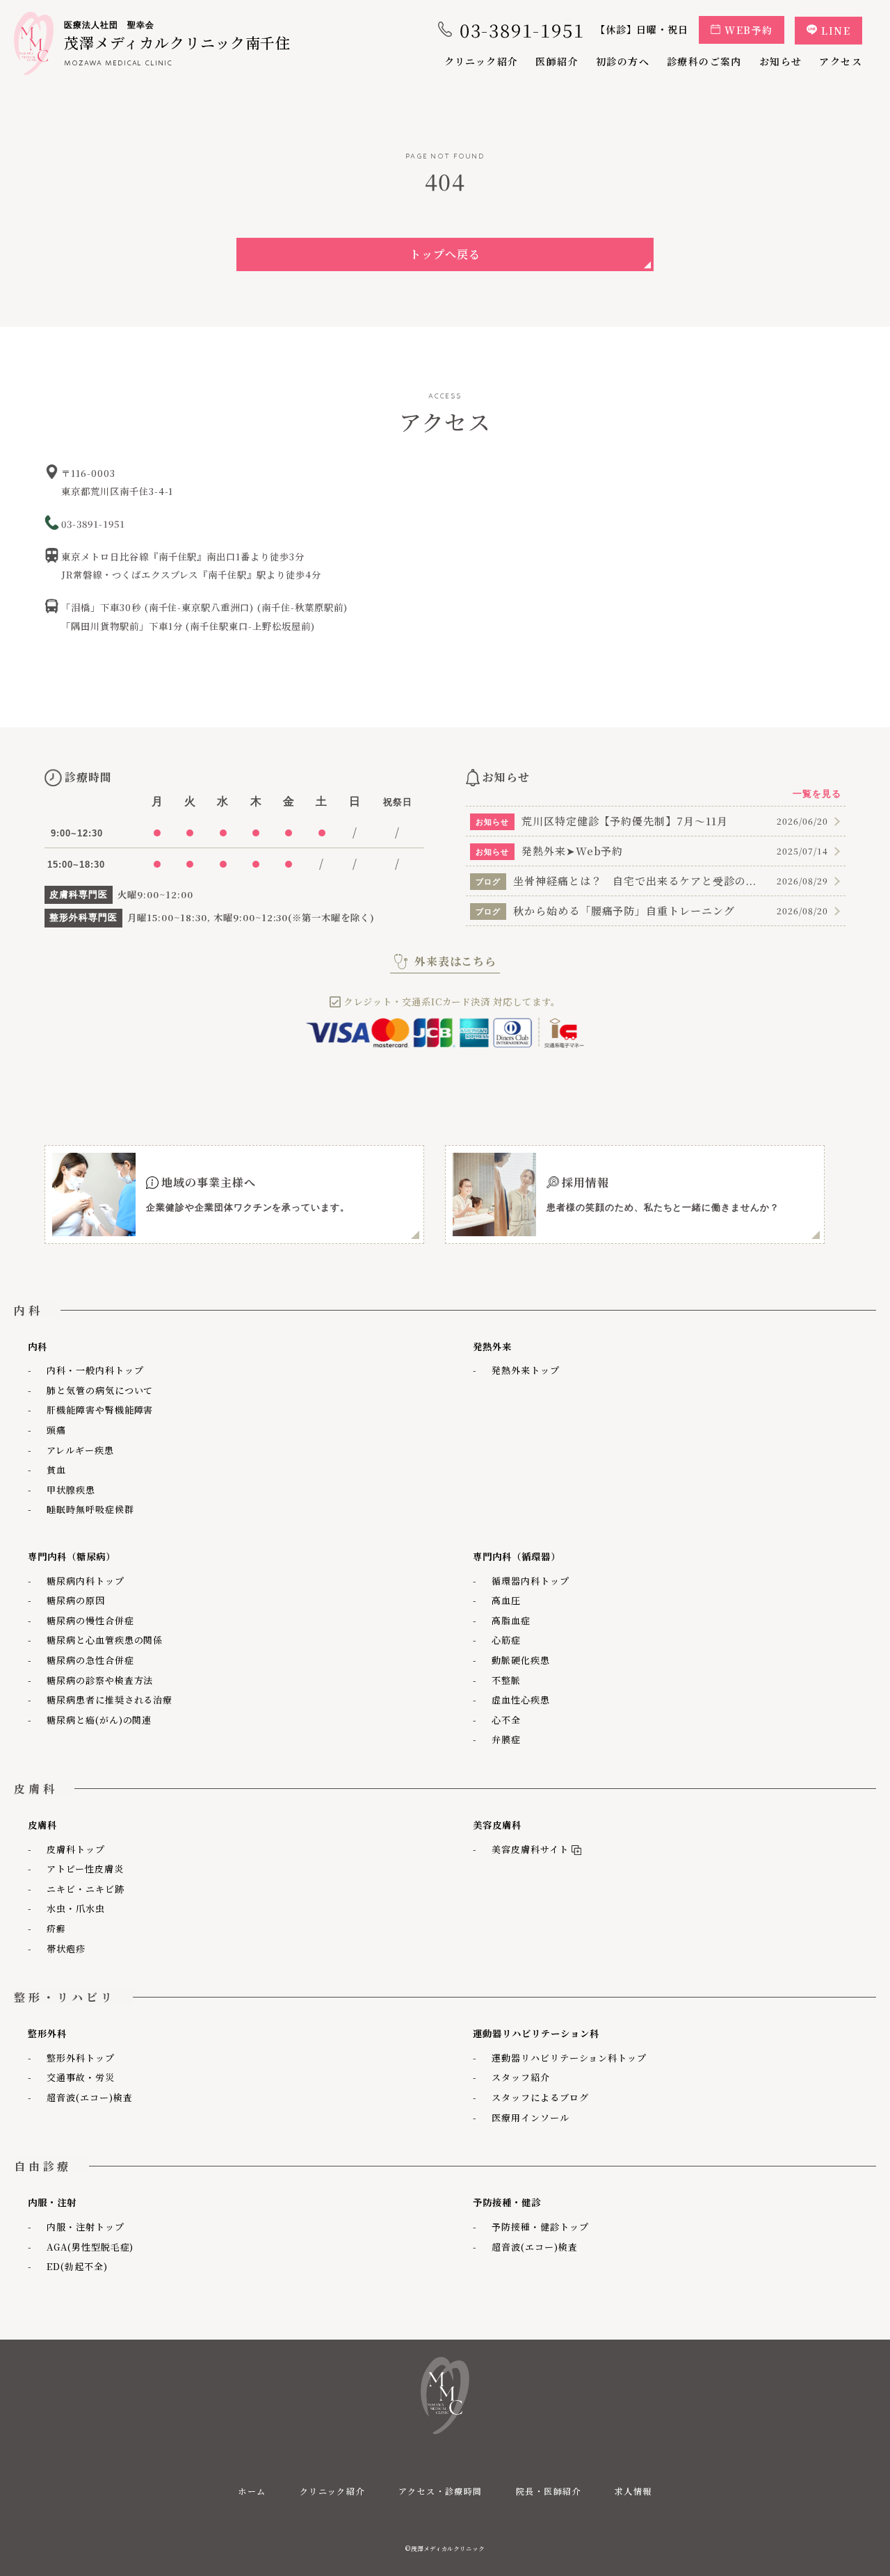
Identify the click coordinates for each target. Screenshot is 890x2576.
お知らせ (781, 61)
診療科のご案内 (704, 61)
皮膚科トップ (76, 1849)
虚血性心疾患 (521, 1700)
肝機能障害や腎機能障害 (100, 1410)
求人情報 (633, 2491)
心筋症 (506, 1640)
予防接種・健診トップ (540, 2227)
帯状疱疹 (66, 1949)
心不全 (506, 1720)
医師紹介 (557, 61)
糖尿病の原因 (76, 1600)
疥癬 (56, 1928)
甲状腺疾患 (71, 1490)
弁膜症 (506, 1739)
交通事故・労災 (81, 2077)
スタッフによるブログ (540, 2097)
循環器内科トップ (531, 1581)
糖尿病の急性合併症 (90, 1660)
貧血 (56, 1469)
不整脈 (506, 1680)
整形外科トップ (81, 2058)
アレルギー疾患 (80, 1450)
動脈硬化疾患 (521, 1660)
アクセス (841, 61)
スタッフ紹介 (521, 2077)
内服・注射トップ (86, 2227)
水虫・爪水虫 (76, 1908)
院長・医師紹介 (549, 2491)
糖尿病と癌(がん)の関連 (99, 1720)
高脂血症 (511, 1620)
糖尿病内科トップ (86, 1581)
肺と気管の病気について (100, 1390)
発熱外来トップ (526, 1370)
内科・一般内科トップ (95, 1370)
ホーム (252, 2491)
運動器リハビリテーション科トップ (569, 2058)
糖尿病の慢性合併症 (90, 1620)
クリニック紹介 (482, 61)
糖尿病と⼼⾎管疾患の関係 (105, 1640)
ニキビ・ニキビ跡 (86, 1889)
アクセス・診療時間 (440, 2491)
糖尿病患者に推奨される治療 (110, 1700)
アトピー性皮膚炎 (85, 1869)
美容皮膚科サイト (527, 1849)
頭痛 (56, 1430)
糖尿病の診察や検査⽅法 (100, 1680)
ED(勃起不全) (77, 2266)
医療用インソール (531, 2117)
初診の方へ (623, 61)
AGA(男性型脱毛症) (90, 2247)
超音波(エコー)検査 (90, 2097)
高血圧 (506, 1600)
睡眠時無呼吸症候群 (90, 1509)
